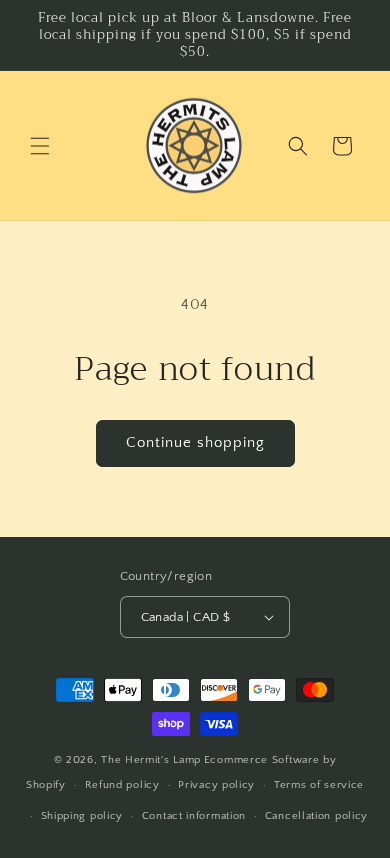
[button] (40, 146)
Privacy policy (216, 785)
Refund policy (122, 785)
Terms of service (319, 785)
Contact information (194, 816)
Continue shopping (195, 442)
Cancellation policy (316, 816)
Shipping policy (82, 816)
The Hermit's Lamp (151, 760)
